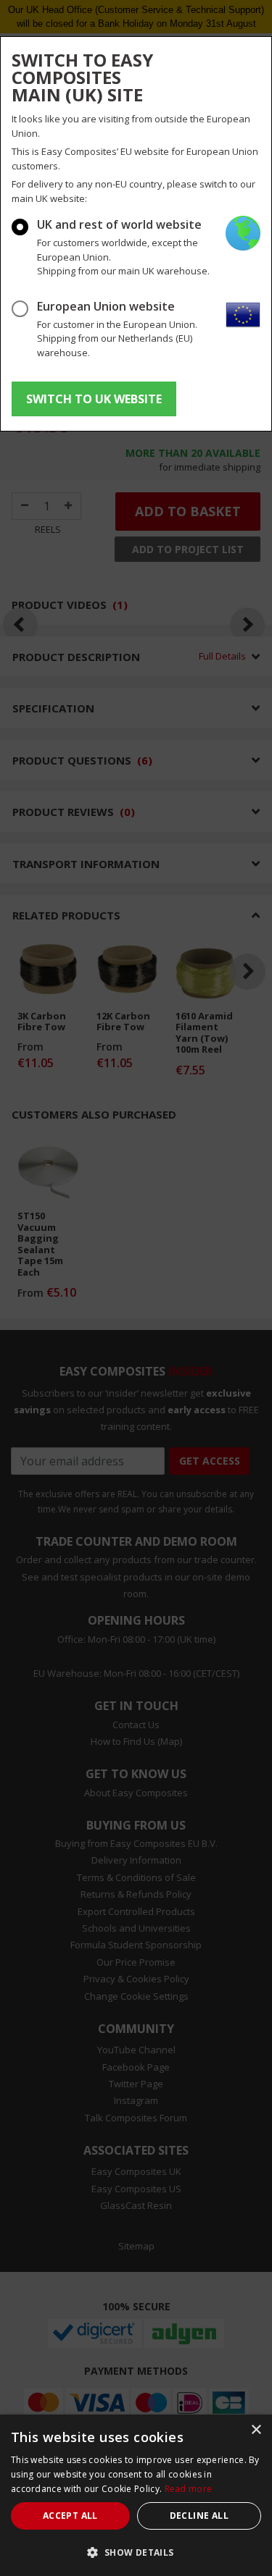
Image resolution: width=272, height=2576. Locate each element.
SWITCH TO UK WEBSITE (94, 399)
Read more (189, 2489)
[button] (136, 2552)
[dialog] (136, 2495)
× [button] (256, 2430)
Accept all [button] (70, 2516)
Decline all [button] (199, 2516)
